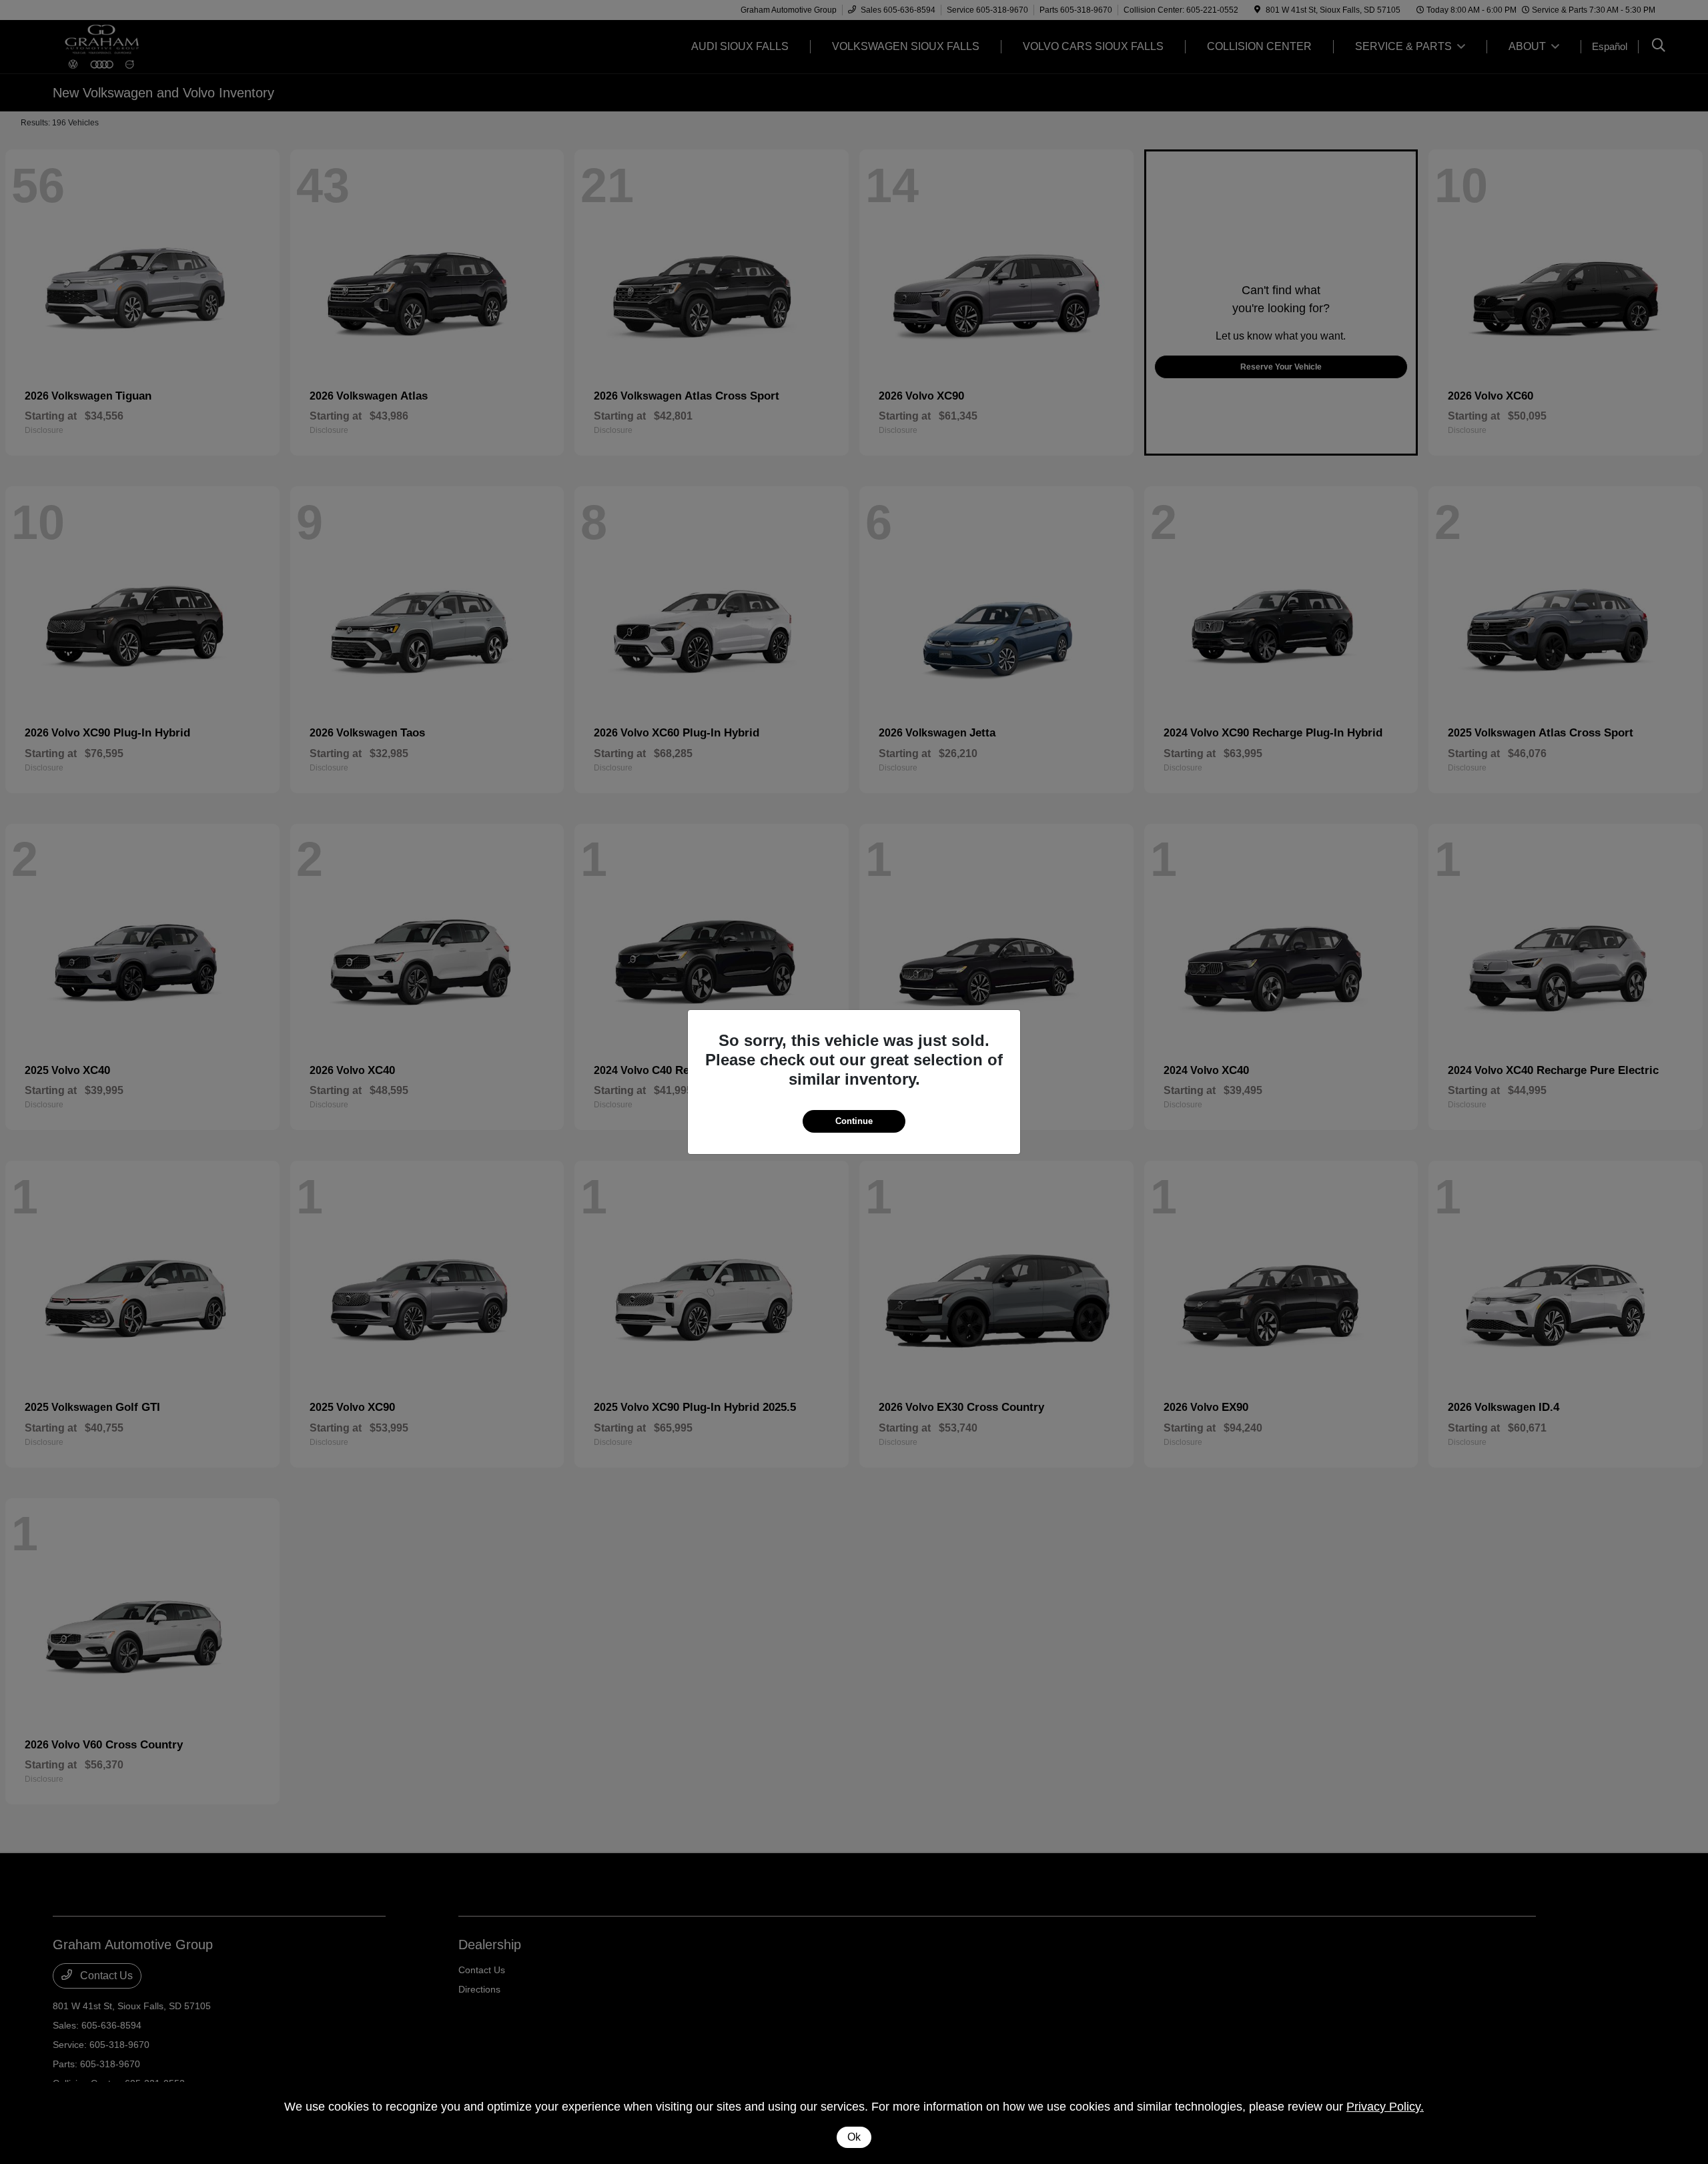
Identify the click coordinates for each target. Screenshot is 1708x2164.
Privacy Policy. (1385, 2107)
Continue (854, 1121)
